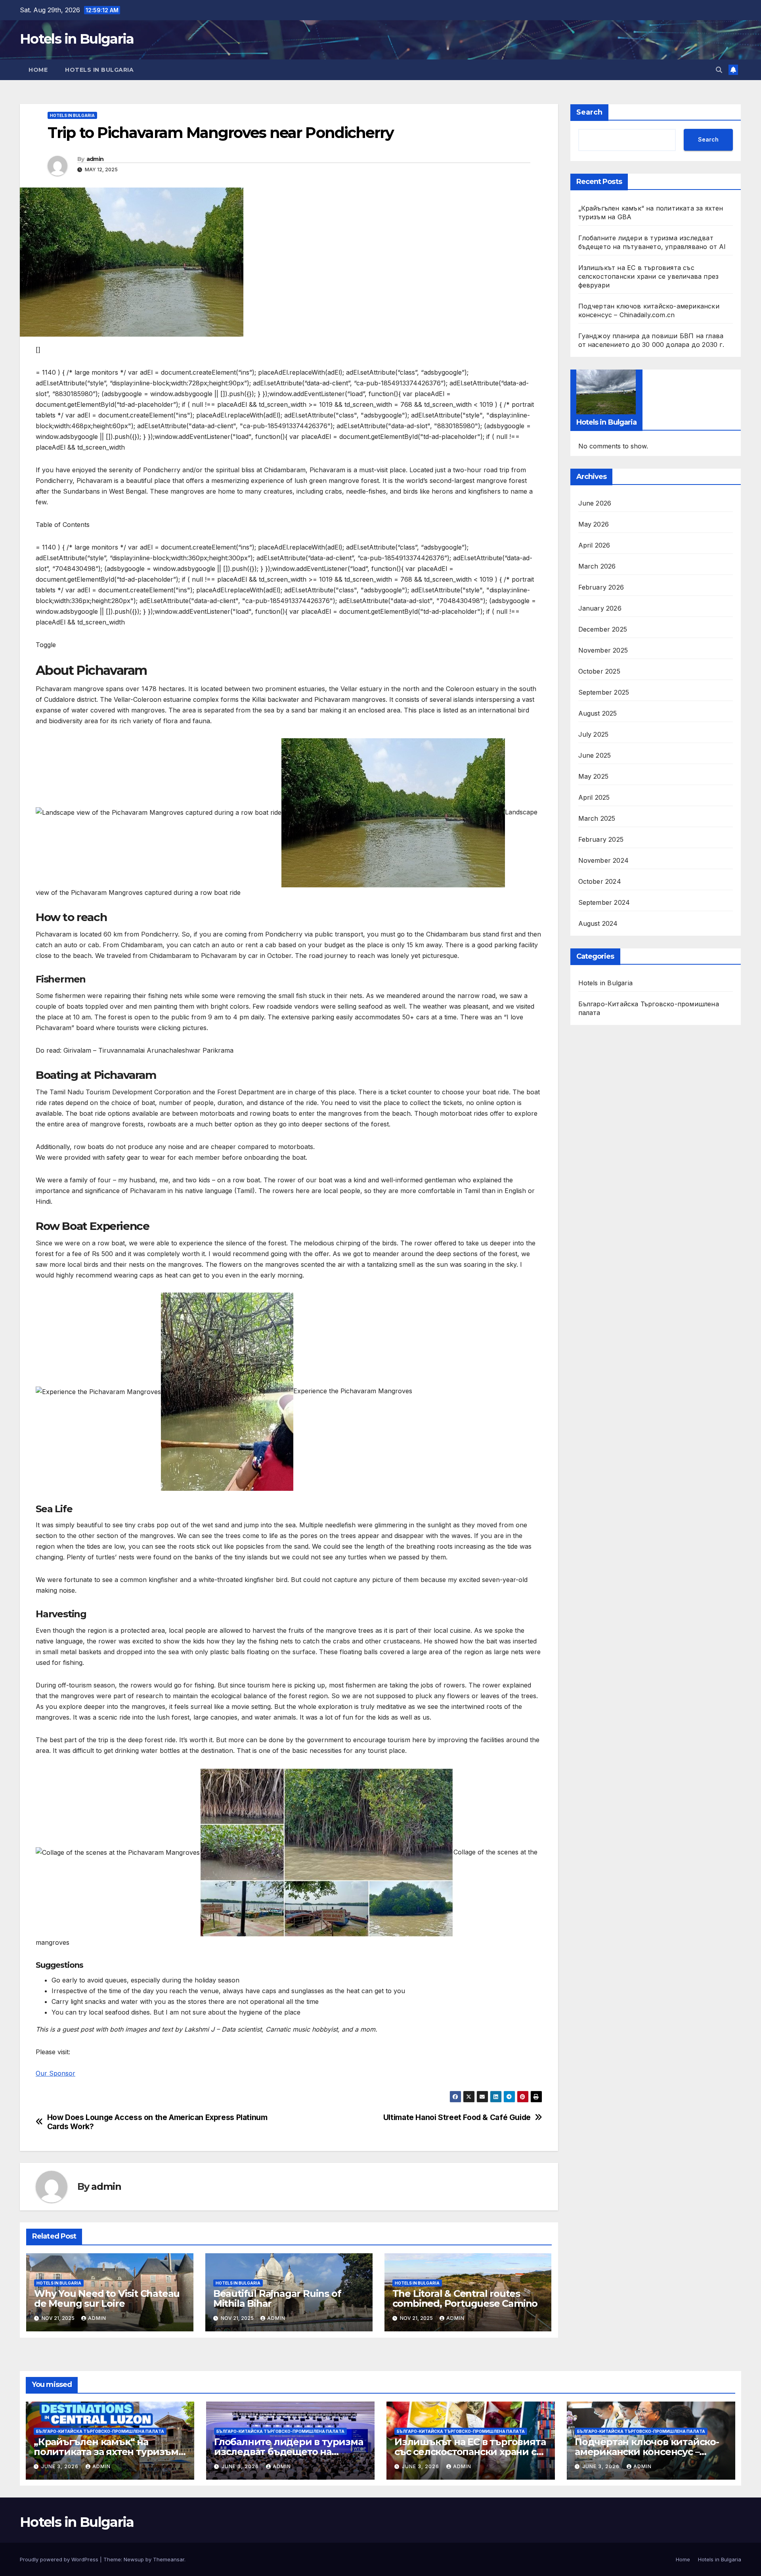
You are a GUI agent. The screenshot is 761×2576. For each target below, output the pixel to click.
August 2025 (598, 713)
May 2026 (594, 524)
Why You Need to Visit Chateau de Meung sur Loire (107, 2298)
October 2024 (600, 881)
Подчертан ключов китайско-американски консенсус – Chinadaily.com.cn (647, 2452)
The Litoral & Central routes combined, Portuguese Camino (465, 2298)
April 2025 (594, 797)
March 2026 (597, 566)
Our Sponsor (55, 2073)
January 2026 (600, 608)
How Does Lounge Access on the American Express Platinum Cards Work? (157, 2122)
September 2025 (604, 692)
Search (589, 112)
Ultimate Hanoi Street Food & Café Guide (457, 2117)
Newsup (134, 2559)
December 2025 (603, 629)
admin (95, 159)
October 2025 (599, 671)
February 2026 (601, 587)
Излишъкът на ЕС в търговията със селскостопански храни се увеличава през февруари (649, 276)
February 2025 (601, 839)
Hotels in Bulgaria (77, 39)
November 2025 (603, 650)
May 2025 (594, 776)
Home (38, 70)
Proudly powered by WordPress (60, 2559)
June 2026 (595, 503)
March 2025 (597, 818)
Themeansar (169, 2559)
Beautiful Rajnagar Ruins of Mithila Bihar (277, 2298)
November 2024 (604, 860)
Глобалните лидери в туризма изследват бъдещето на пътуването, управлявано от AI (289, 2452)
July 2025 (594, 734)
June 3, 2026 (61, 2466)
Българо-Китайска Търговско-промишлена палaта (649, 1008)
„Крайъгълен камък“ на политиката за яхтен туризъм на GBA (106, 2452)
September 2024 (604, 902)
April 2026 (594, 545)
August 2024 (598, 923)
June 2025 (595, 755)
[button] (719, 70)
